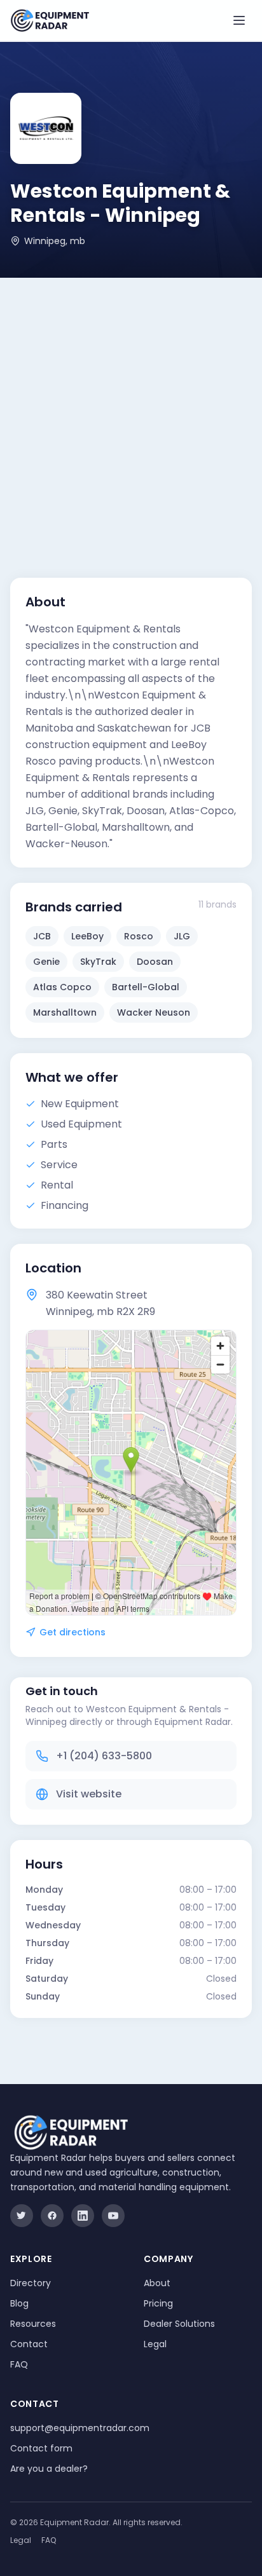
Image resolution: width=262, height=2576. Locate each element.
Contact (29, 2344)
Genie (46, 962)
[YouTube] (113, 2216)
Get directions (72, 1632)
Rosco (139, 936)
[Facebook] (52, 2216)
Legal (155, 2344)
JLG (182, 936)
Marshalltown (65, 1012)
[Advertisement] (131, 415)
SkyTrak (98, 962)
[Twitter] (22, 2216)
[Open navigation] (239, 20)
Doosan (155, 962)
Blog (19, 2303)
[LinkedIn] (83, 2216)
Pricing (158, 2303)
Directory (31, 2283)
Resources (33, 2324)
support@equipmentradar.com (80, 2428)
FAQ (19, 2364)
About (157, 2283)
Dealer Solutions (179, 2324)
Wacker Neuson (154, 1012)
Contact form (41, 2448)
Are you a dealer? (49, 2469)
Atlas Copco (62, 987)
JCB (42, 936)
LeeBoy (87, 936)
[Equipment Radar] (50, 21)
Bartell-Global (146, 987)
